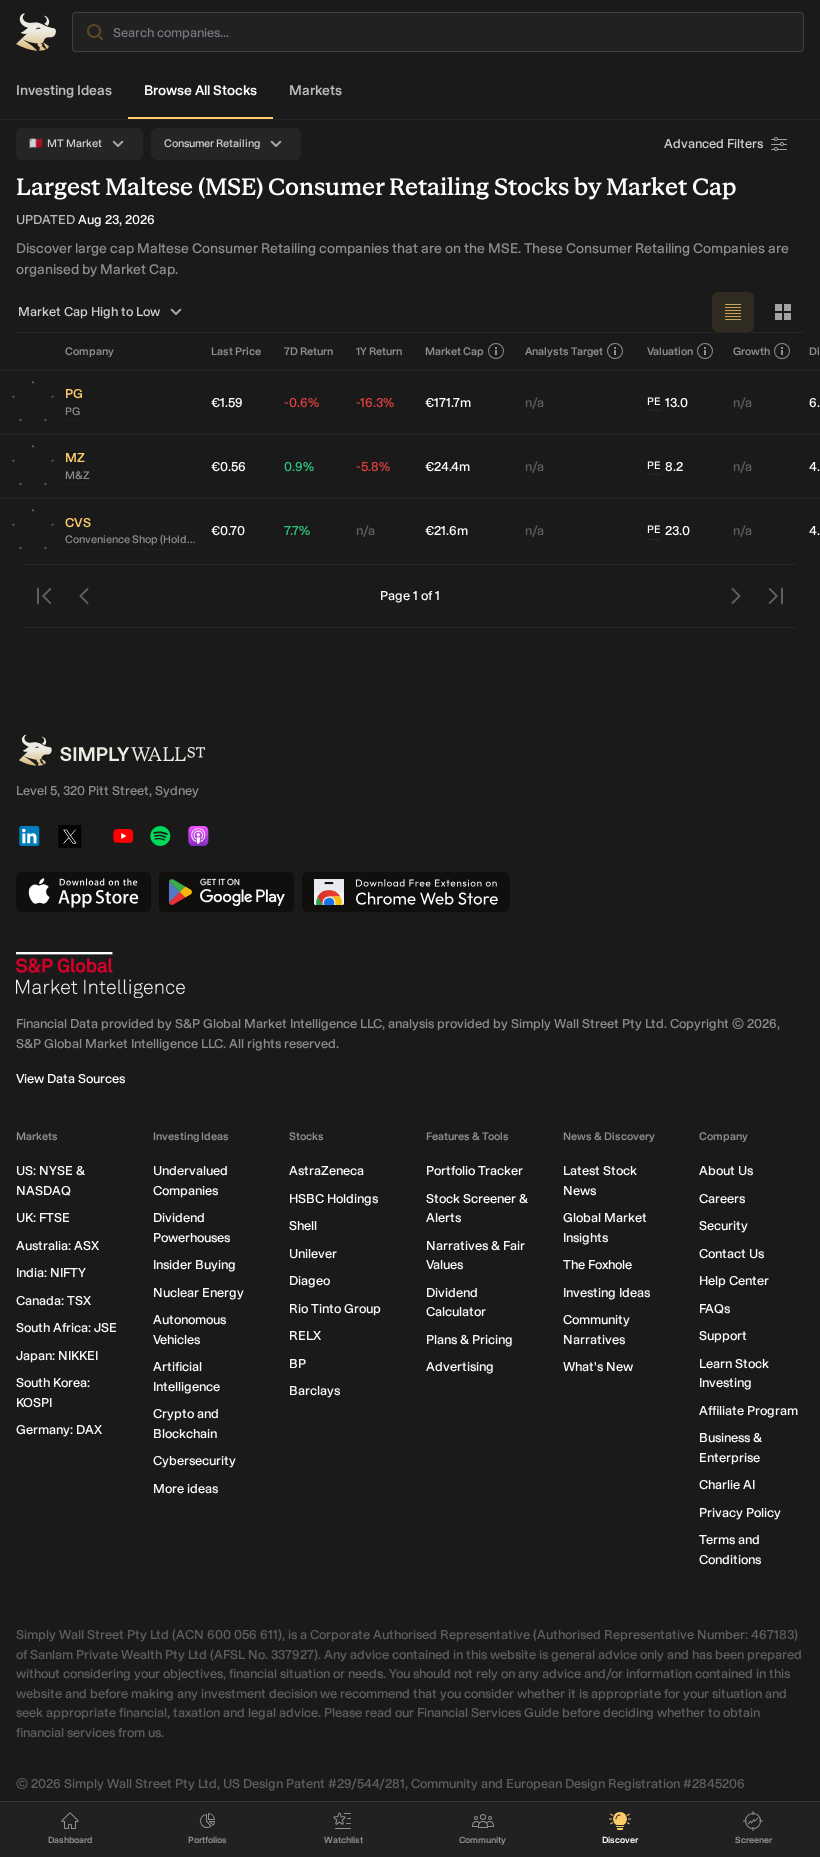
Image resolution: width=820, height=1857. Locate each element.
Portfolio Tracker (474, 1170)
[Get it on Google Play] (226, 892)
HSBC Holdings (333, 1198)
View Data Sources (70, 1078)
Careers (722, 1198)
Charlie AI (727, 1484)
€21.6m (446, 530)
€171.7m (448, 402)
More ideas (185, 1488)
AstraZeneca (326, 1170)
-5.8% (373, 466)
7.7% (297, 530)
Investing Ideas (64, 90)
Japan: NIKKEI (57, 1355)
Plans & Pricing (469, 1339)
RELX (305, 1335)
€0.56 (228, 466)
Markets (315, 90)
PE (654, 401)
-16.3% (375, 402)
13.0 (667, 402)
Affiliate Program (748, 1410)
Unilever (313, 1253)
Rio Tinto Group (335, 1308)
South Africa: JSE (66, 1327)
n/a (534, 402)
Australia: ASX (57, 1245)
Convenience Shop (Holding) (130, 539)
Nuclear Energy (198, 1292)
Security (723, 1225)
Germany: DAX (59, 1429)
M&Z (77, 475)
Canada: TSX (53, 1300)
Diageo (309, 1280)
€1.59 (227, 402)
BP (297, 1363)
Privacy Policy (740, 1512)
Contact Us (731, 1253)
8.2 (665, 466)
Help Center (734, 1280)
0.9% (299, 466)
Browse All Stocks (200, 90)
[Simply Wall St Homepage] (36, 32)
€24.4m (447, 466)
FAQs (714, 1308)
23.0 (668, 530)
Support (723, 1335)
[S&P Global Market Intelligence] (101, 975)
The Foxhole (597, 1264)
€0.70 (228, 530)
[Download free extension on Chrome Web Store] (406, 892)
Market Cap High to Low (89, 311)
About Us (726, 1170)
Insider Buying (194, 1264)
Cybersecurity (194, 1460)
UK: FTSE (43, 1217)
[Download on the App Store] (83, 892)
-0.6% (301, 402)
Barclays (314, 1390)
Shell (303, 1225)
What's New (598, 1366)
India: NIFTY (51, 1272)
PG (72, 411)
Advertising (460, 1366)
